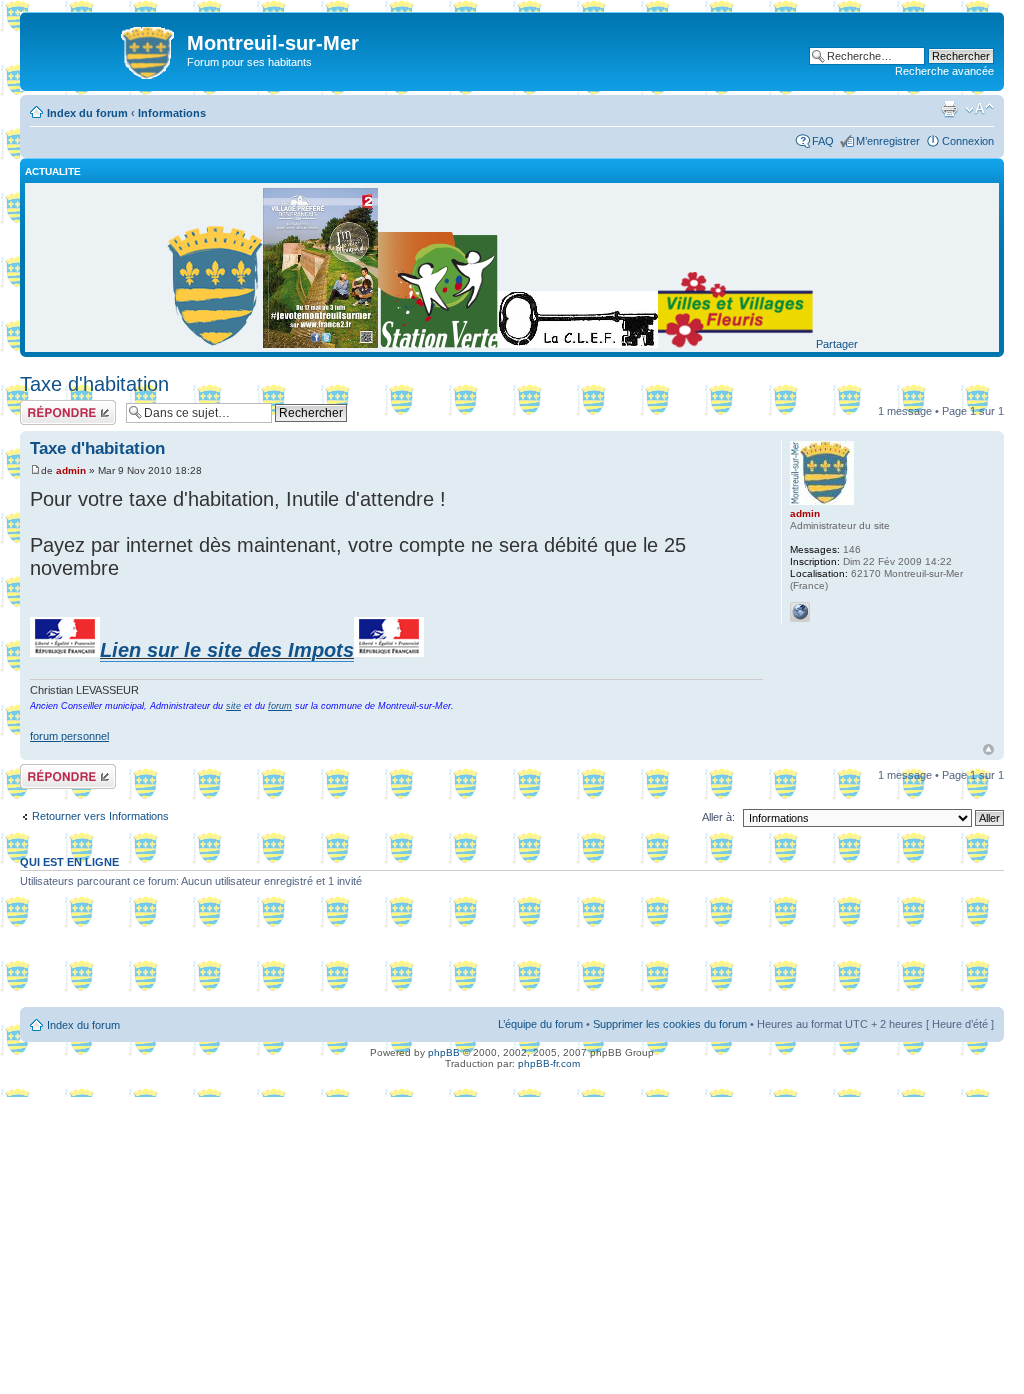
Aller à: (718, 817)
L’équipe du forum (540, 1024)
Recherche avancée (944, 71)
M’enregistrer (888, 141)
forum (280, 706)
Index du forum (87, 113)
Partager (837, 344)
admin (71, 470)
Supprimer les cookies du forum (670, 1024)
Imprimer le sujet (949, 109)
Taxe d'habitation (94, 384)
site (233, 706)
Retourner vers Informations (100, 816)
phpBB (444, 1052)
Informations (172, 113)
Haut (988, 749)
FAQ (823, 141)
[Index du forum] (106, 49)
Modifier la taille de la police (979, 109)
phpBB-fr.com (549, 1063)
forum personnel (69, 736)
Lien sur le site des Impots (227, 650)
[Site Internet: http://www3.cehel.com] (800, 612)
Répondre (44, 406)
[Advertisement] (512, 955)
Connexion (968, 141)
